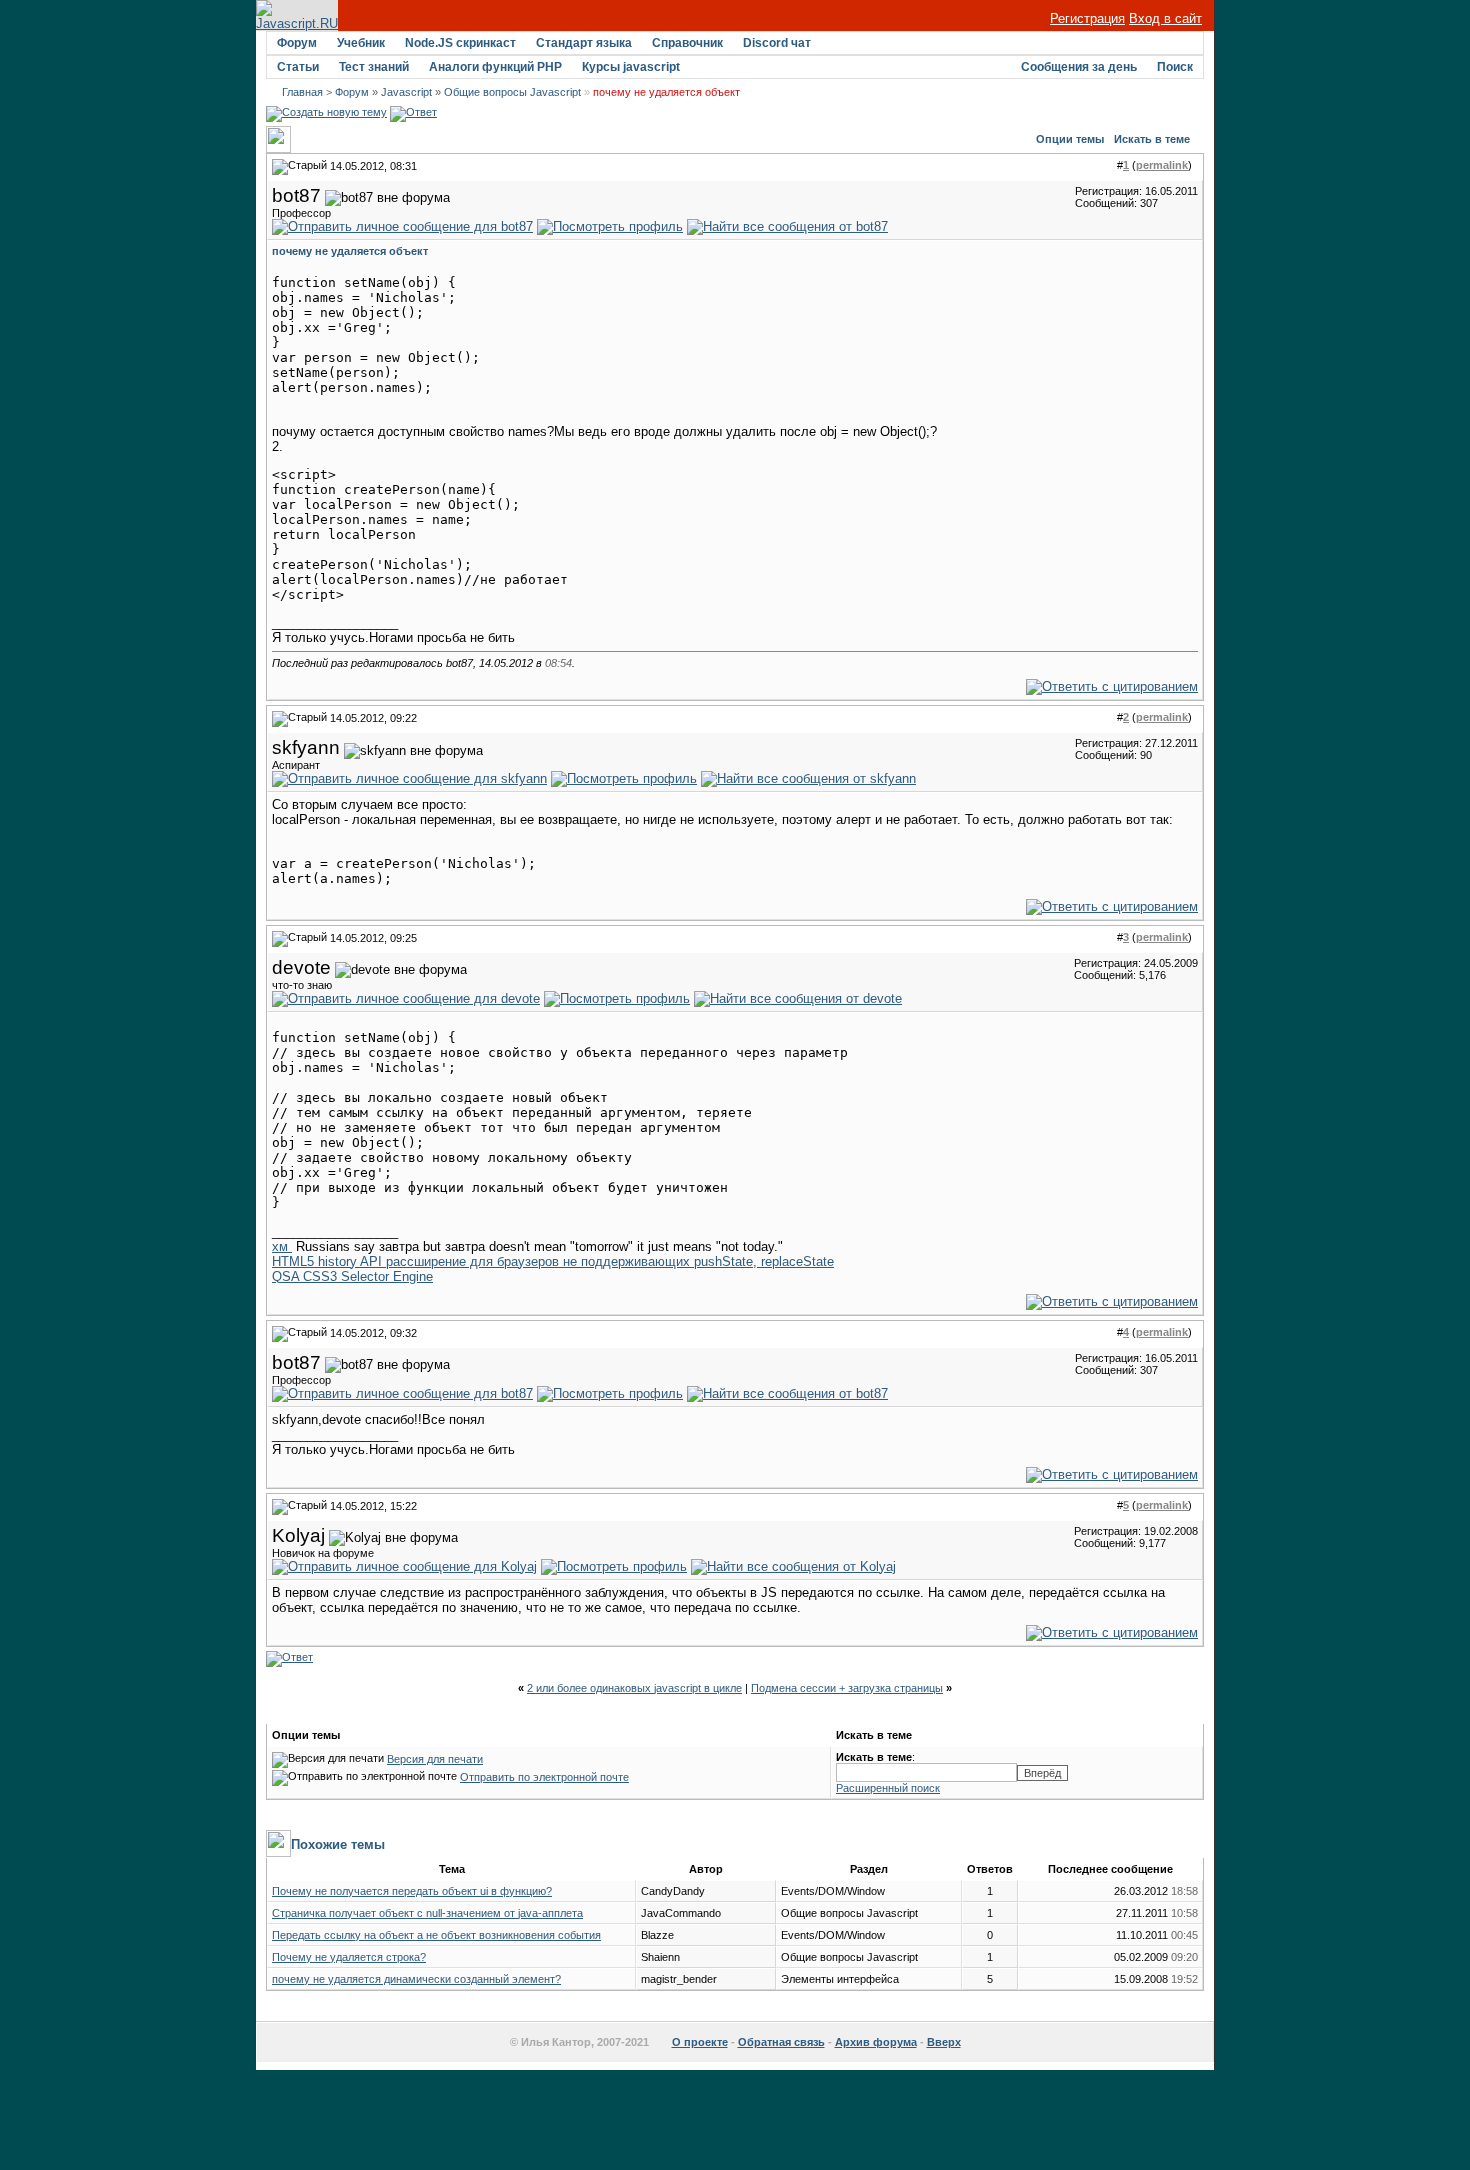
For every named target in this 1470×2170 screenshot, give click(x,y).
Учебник (361, 43)
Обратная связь (781, 2042)
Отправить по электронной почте (544, 1777)
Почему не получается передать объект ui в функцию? (412, 1891)
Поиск (1175, 67)
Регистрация (1087, 18)
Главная (302, 92)
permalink (1162, 165)
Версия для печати (435, 1759)
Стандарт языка (584, 43)
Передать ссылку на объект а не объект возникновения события (436, 1935)
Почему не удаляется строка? (349, 1957)
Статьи (298, 67)
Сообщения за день (1079, 67)
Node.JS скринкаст (460, 43)
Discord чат (777, 43)
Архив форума (876, 2042)
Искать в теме (1152, 139)
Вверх (944, 2042)
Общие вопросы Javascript (512, 92)
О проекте (700, 2042)
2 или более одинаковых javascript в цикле (634, 1688)
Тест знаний (374, 67)
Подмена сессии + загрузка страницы (847, 1688)
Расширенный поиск (888, 1788)
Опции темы (1070, 139)
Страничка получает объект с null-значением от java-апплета (427, 1913)
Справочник (687, 43)
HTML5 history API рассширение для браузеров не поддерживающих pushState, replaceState (553, 1261)
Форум (297, 43)
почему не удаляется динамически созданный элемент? (416, 1979)
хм (282, 1246)
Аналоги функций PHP (495, 67)
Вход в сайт (1165, 18)
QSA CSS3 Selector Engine (352, 1276)
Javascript (406, 92)
